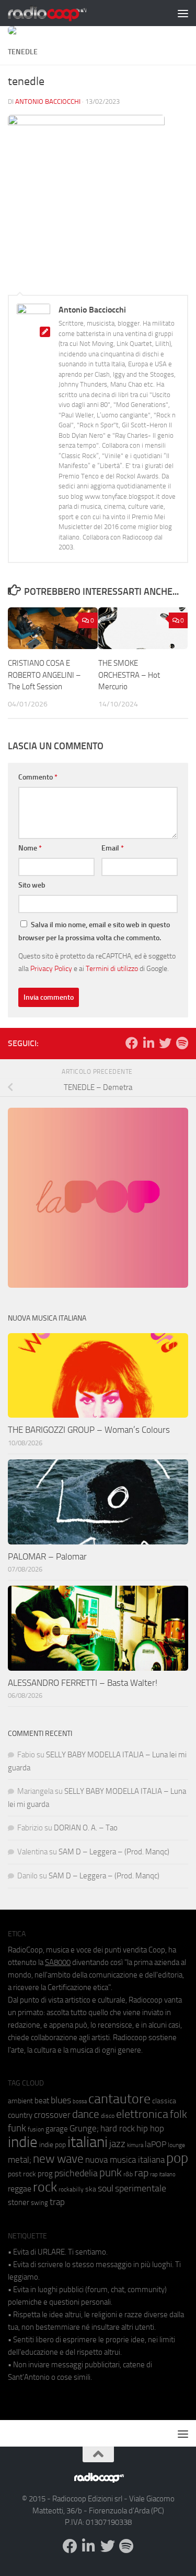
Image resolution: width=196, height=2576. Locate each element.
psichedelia (76, 2173)
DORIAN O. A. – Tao (86, 1828)
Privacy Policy (51, 968)
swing (39, 2203)
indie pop (53, 2145)
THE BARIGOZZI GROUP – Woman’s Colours (89, 1430)
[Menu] (183, 13)
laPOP (155, 2144)
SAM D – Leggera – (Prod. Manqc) (114, 1852)
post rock (22, 2174)
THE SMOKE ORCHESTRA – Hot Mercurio (129, 675)
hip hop (150, 2128)
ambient (20, 2101)
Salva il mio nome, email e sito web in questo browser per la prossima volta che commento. (94, 931)
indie (23, 2142)
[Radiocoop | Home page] (61, 13)
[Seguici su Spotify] (182, 1043)
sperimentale (141, 2188)
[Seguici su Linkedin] (148, 1043)
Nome (30, 848)
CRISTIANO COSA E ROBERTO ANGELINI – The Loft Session (44, 675)
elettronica (142, 2114)
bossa (80, 2101)
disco (108, 2116)
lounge (176, 2145)
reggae (20, 2189)
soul (106, 2188)
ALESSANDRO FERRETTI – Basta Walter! (83, 1683)
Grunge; (84, 2129)
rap (141, 2173)
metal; (20, 2160)
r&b (128, 2174)
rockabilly (71, 2189)
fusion (36, 2129)
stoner (19, 2202)
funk (17, 2128)
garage (57, 2129)
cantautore (119, 2099)
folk (178, 2114)
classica (164, 2101)
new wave (58, 2159)
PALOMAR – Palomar (47, 1556)
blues (61, 2100)
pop (177, 2158)
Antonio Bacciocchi (48, 101)
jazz (117, 2144)
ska (91, 2189)
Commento (38, 777)
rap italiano (163, 2174)
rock (45, 2187)
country (20, 2115)
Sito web (32, 885)
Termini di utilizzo (112, 968)
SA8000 (58, 1962)
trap (57, 2202)
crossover (52, 2115)
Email (113, 848)
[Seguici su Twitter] (165, 1043)
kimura (135, 2145)
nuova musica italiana (125, 2160)
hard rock (118, 2129)
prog (45, 2174)
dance (86, 2114)
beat (42, 2101)
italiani (88, 2142)
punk (111, 2173)
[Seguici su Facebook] (132, 1043)
